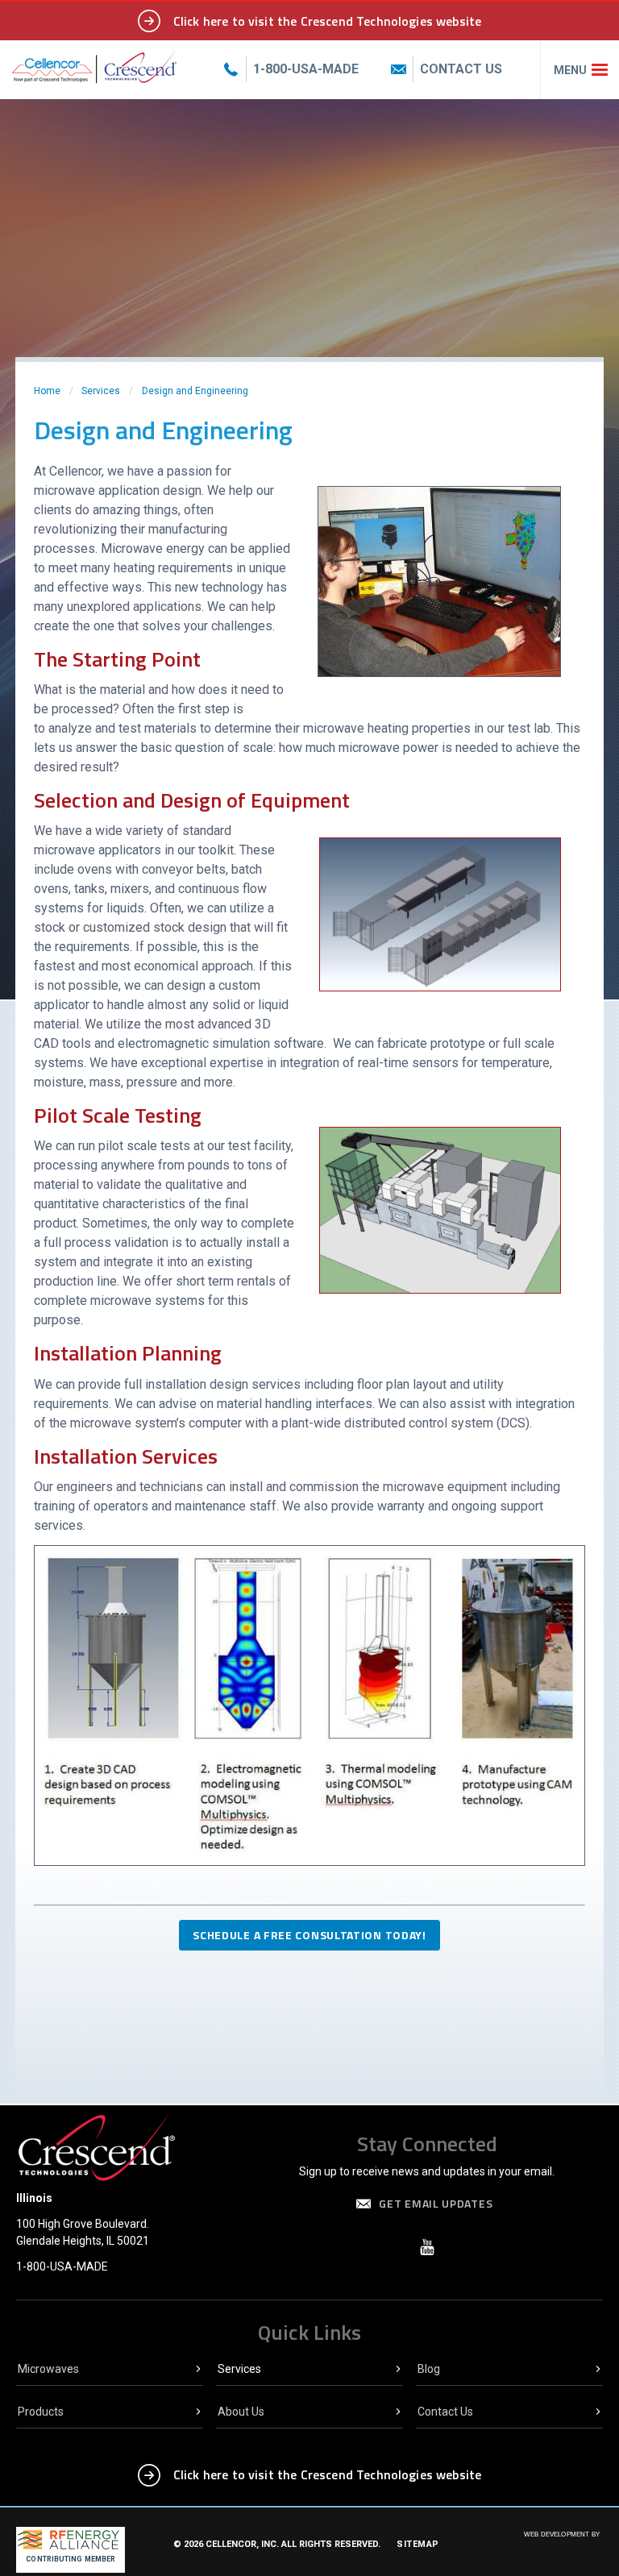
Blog (429, 2369)
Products (41, 2412)
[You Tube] (427, 2247)
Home (47, 391)
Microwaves (48, 2369)
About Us (241, 2412)
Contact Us (445, 2412)
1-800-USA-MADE (62, 2266)
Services (101, 391)
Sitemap (418, 2544)
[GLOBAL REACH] (550, 2545)
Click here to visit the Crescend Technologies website (327, 21)
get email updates (436, 2203)
